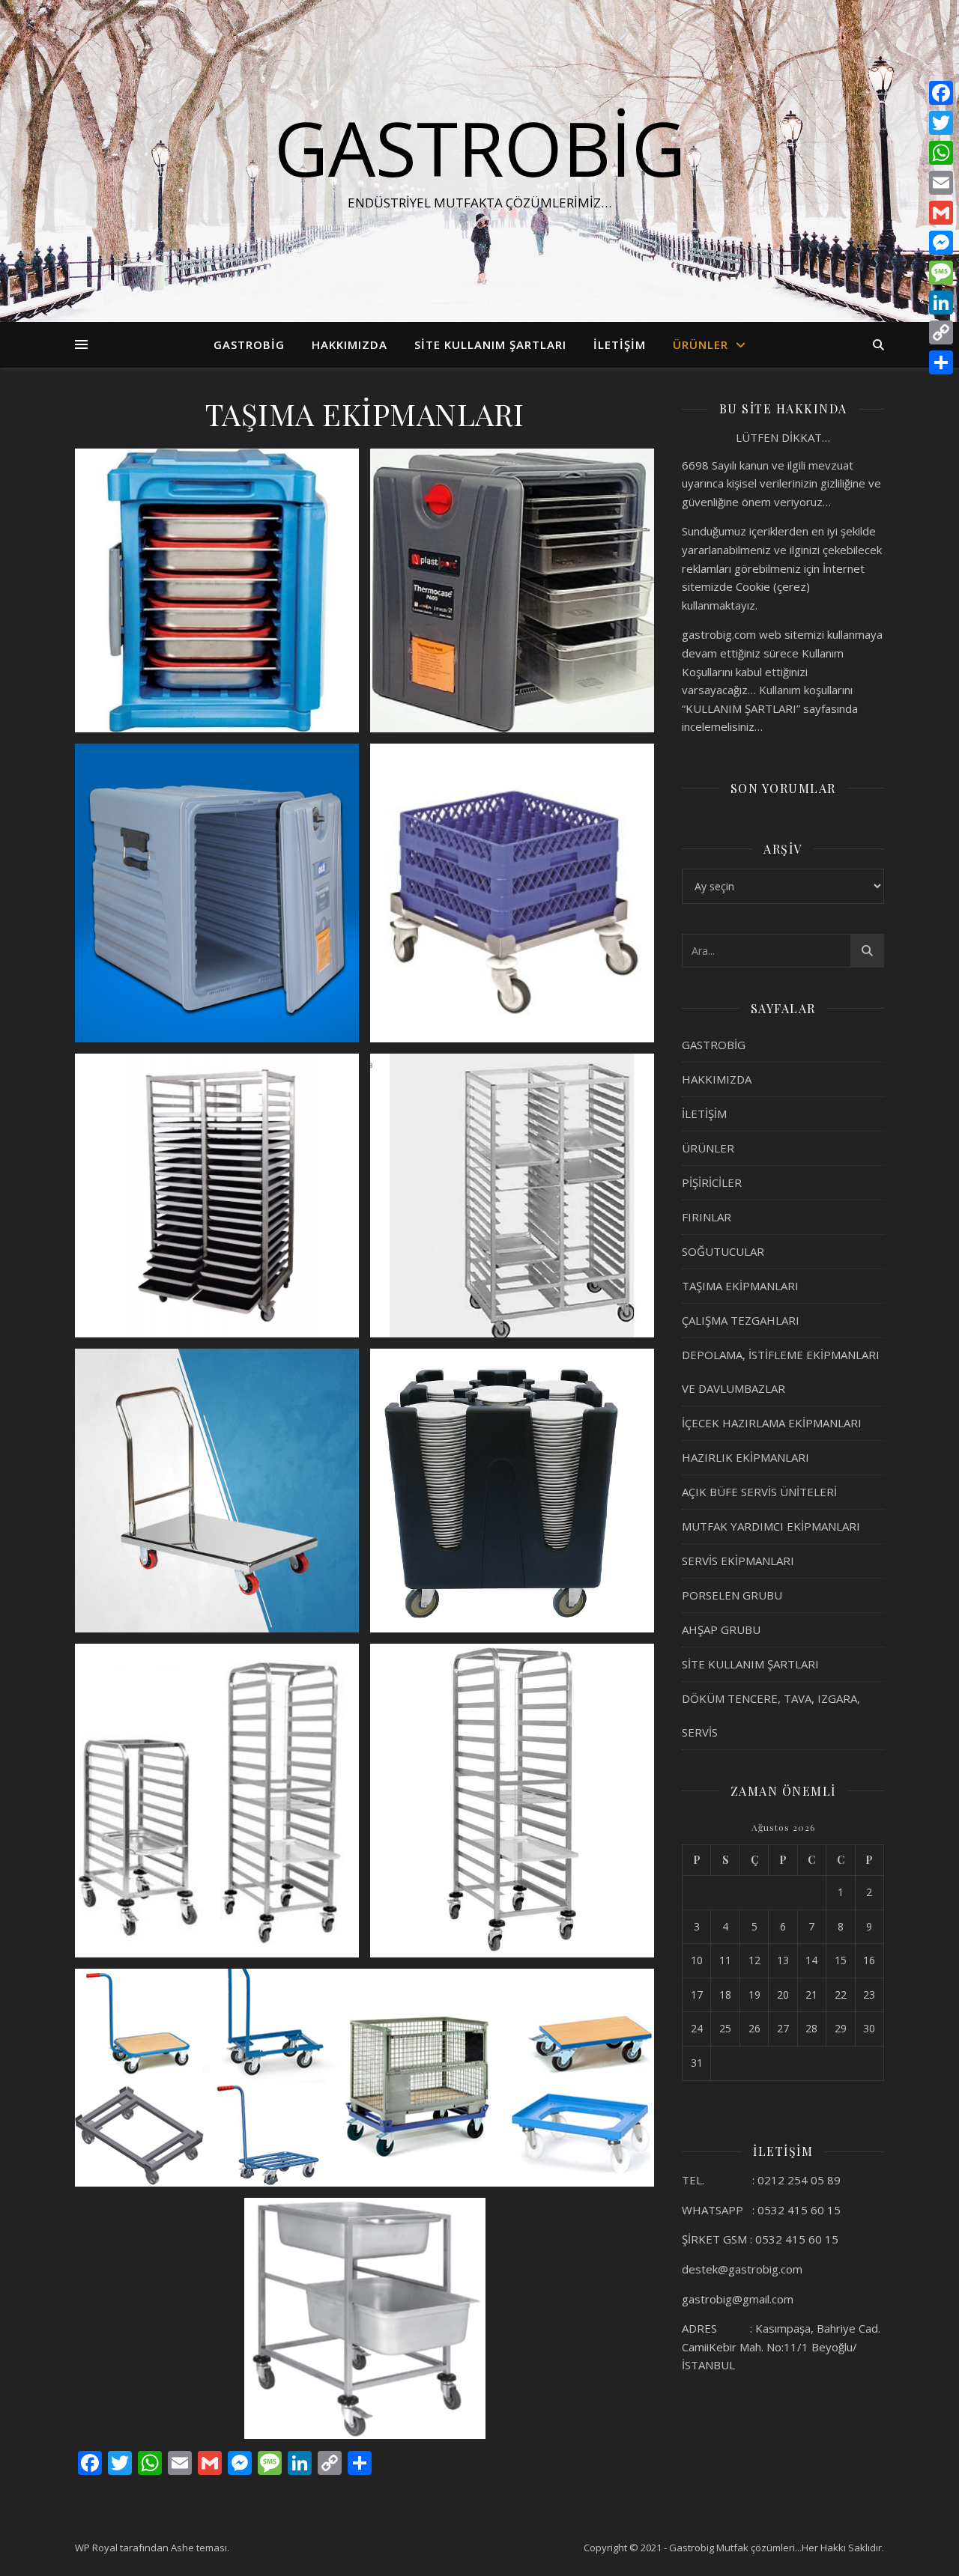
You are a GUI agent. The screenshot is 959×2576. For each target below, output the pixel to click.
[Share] (941, 362)
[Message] (941, 273)
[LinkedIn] (941, 303)
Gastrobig (480, 148)
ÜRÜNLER (701, 344)
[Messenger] (941, 243)
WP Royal (96, 2548)
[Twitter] (941, 123)
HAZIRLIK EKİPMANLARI (745, 1457)
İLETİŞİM (620, 344)
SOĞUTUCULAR (723, 1251)
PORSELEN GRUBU (732, 1595)
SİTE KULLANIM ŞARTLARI (490, 344)
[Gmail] (941, 213)
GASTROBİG (249, 344)
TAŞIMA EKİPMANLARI (740, 1286)
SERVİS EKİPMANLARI (738, 1561)
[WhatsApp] (941, 153)
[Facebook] (941, 93)
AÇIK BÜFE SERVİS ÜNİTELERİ (759, 1492)
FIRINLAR (707, 1217)
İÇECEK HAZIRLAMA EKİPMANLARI (772, 1423)
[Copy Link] (941, 332)
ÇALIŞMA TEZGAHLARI (741, 1320)
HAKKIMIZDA (350, 344)
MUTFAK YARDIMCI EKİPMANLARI (771, 1526)
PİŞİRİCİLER (712, 1182)
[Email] (941, 183)
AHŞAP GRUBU (721, 1629)
